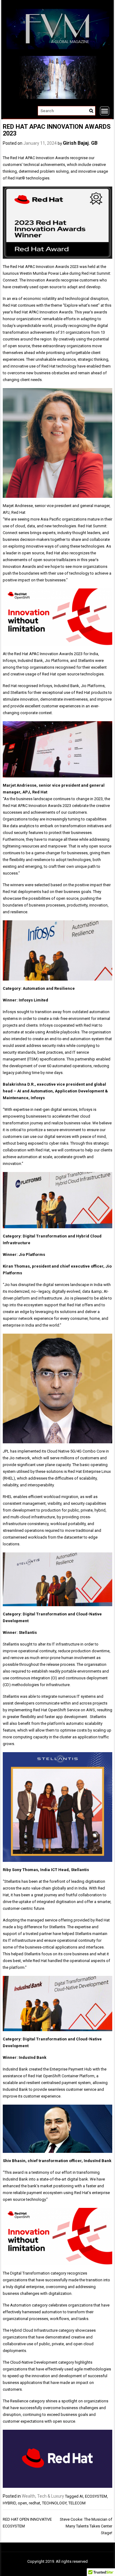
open (22, 2503)
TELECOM (77, 2503)
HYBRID (9, 2503)
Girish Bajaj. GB (80, 143)
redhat (34, 2503)
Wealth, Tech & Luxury (43, 2496)
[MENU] (105, 111)
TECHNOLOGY (54, 2503)
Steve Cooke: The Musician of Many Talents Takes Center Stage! (86, 2526)
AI (81, 2496)
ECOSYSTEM (96, 2496)
